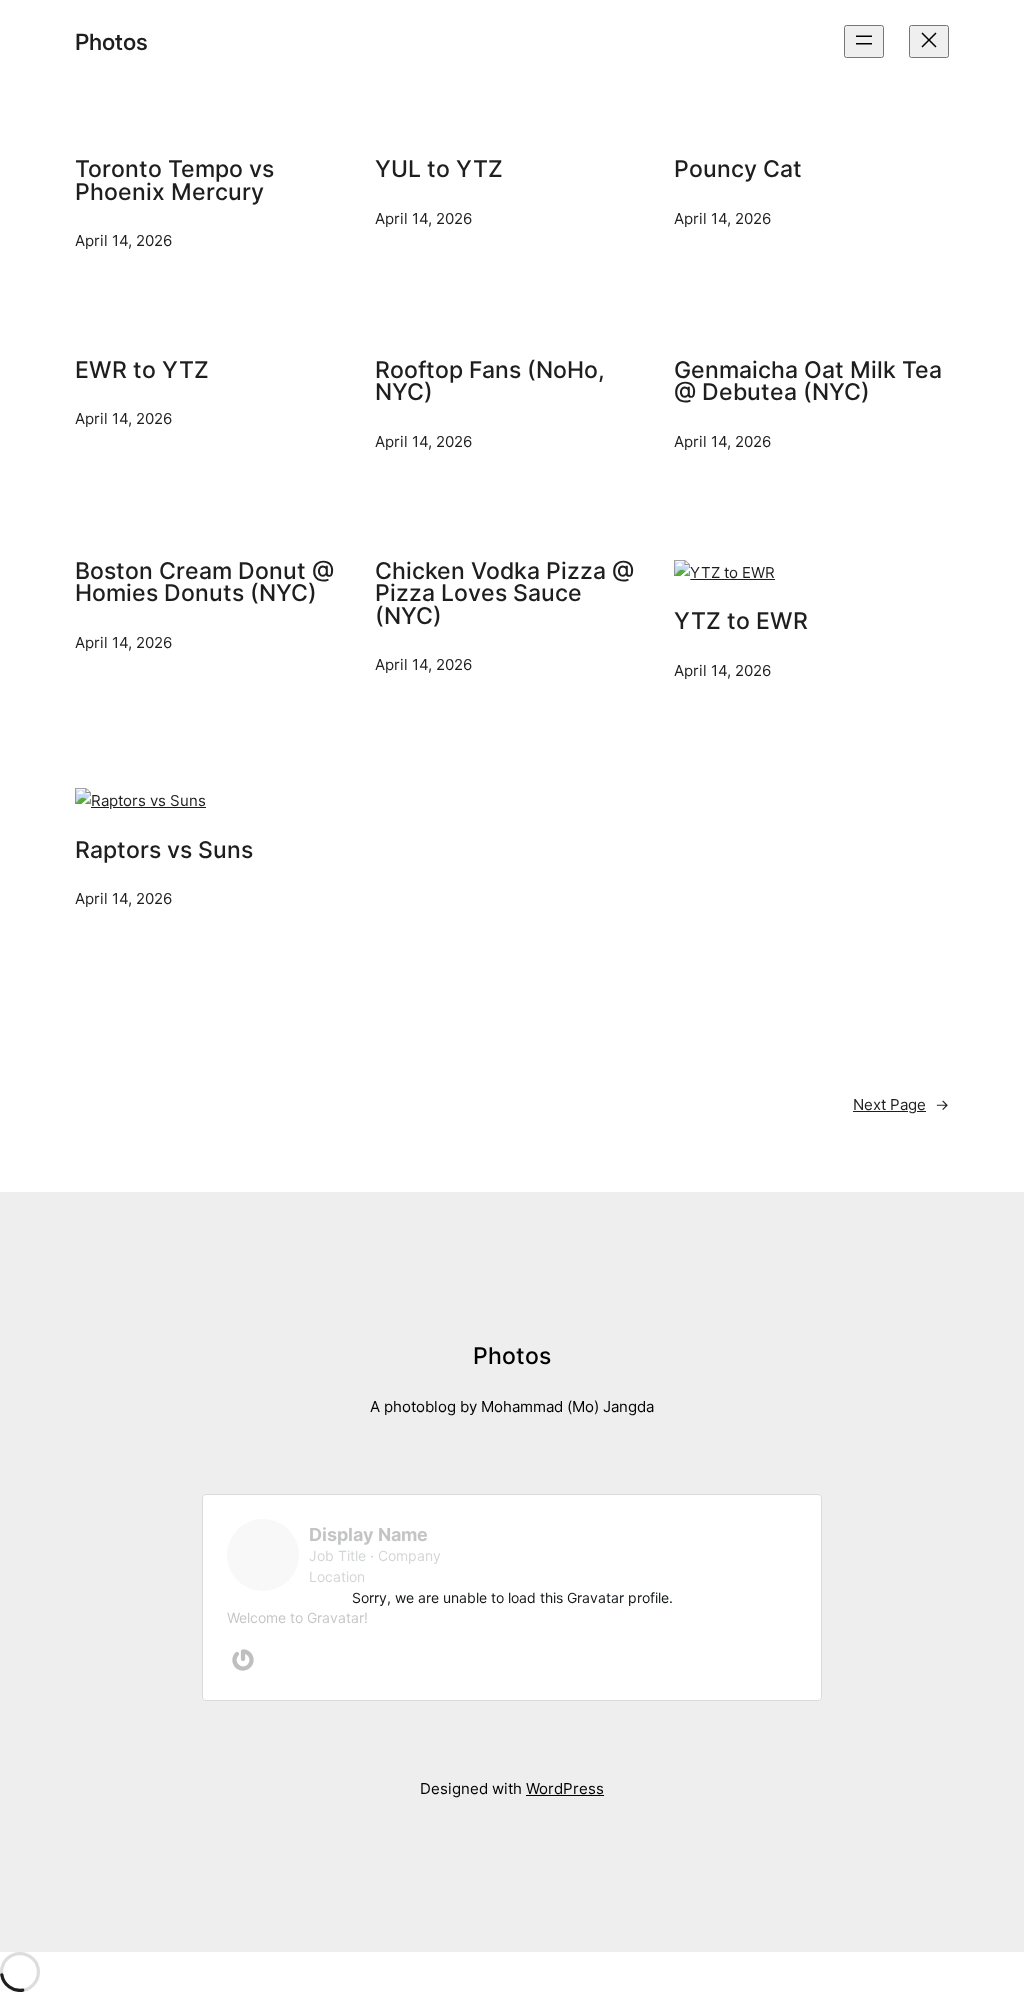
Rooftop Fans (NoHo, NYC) (490, 381)
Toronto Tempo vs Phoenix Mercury (174, 180)
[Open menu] (864, 41)
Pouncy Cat (738, 169)
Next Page (901, 1104)
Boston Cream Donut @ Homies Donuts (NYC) (204, 582)
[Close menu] (929, 41)
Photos (111, 41)
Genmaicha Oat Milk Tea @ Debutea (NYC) (808, 381)
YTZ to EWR (741, 621)
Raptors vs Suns (164, 850)
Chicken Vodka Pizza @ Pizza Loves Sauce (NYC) (504, 594)
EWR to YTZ (142, 370)
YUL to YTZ (439, 169)
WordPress (565, 1788)
